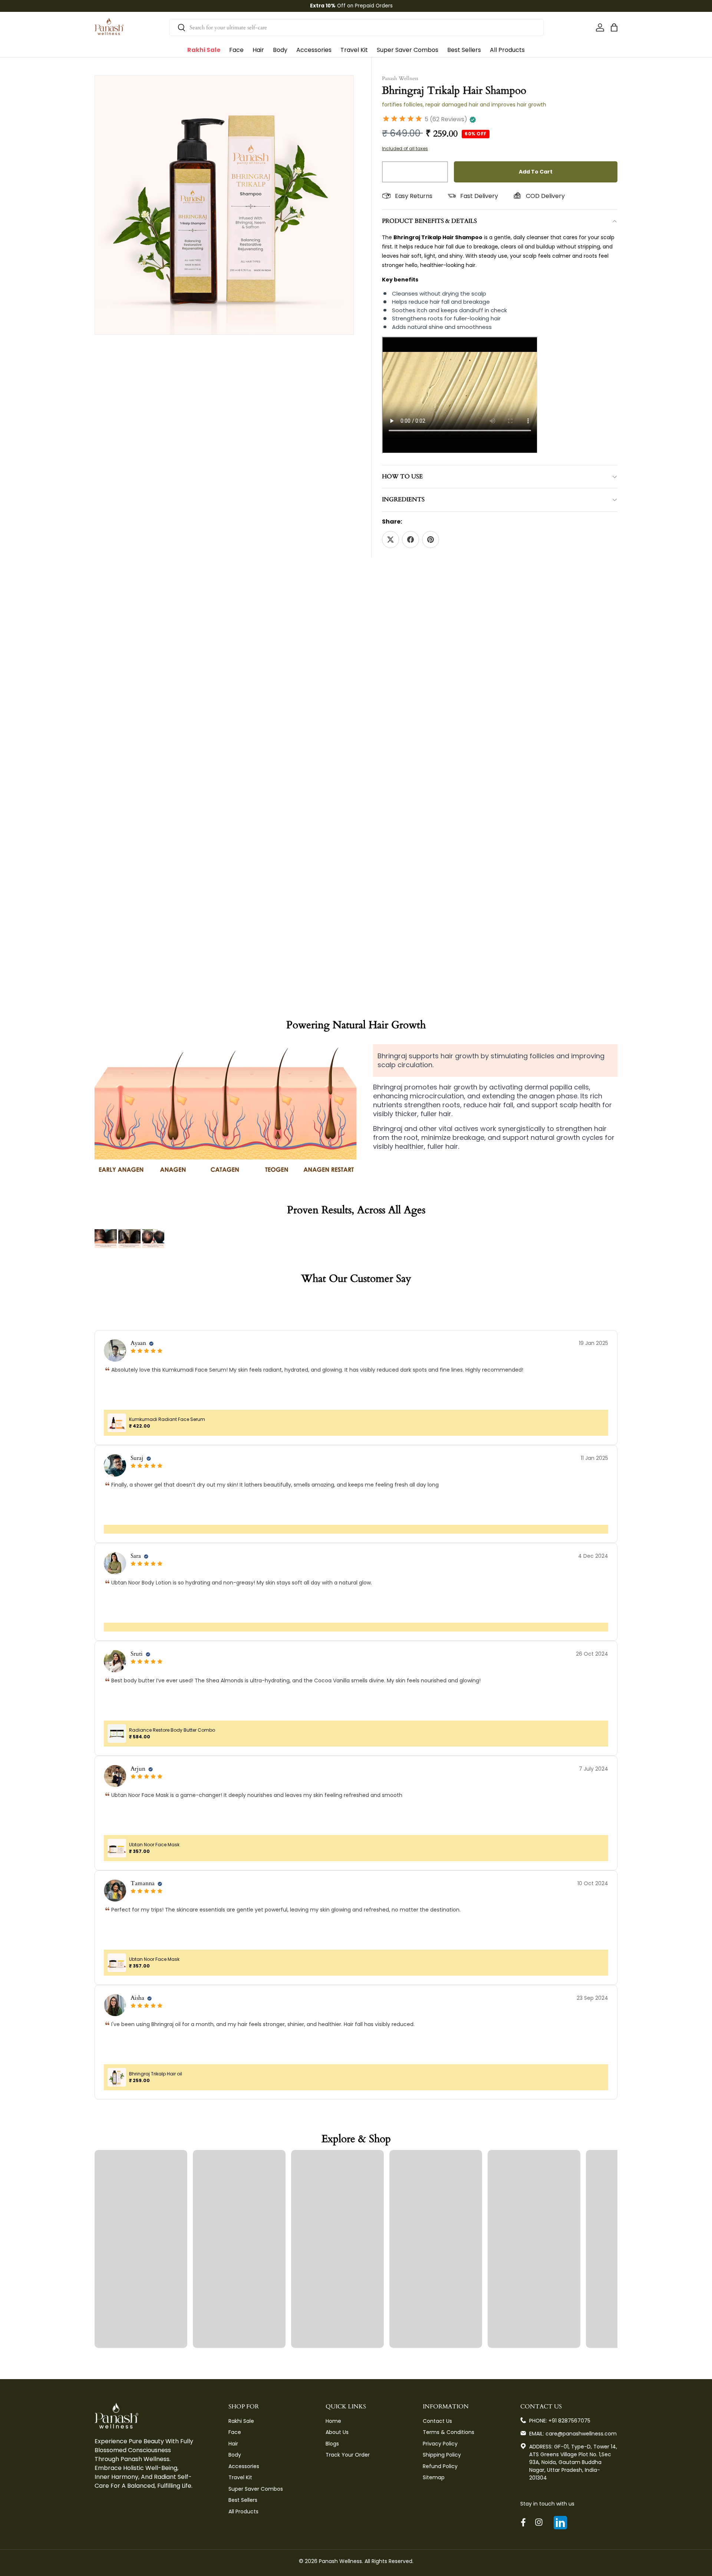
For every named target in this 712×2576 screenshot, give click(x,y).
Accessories (314, 50)
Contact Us (437, 2421)
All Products (507, 50)
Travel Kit (354, 50)
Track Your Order (348, 2455)
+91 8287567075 (569, 2421)
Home (333, 2421)
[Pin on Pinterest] (431, 540)
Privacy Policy (440, 2444)
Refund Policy (440, 2466)
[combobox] (356, 27)
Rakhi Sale (204, 50)
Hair (258, 50)
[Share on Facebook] (411, 540)
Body (280, 50)
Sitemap (434, 2477)
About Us (337, 2432)
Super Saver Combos (408, 50)
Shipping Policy (442, 2455)
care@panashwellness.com (581, 2434)
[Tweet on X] (390, 540)
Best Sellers (464, 50)
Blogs (332, 2444)
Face (236, 50)
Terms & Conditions (449, 2432)
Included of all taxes (405, 149)
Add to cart (536, 172)
